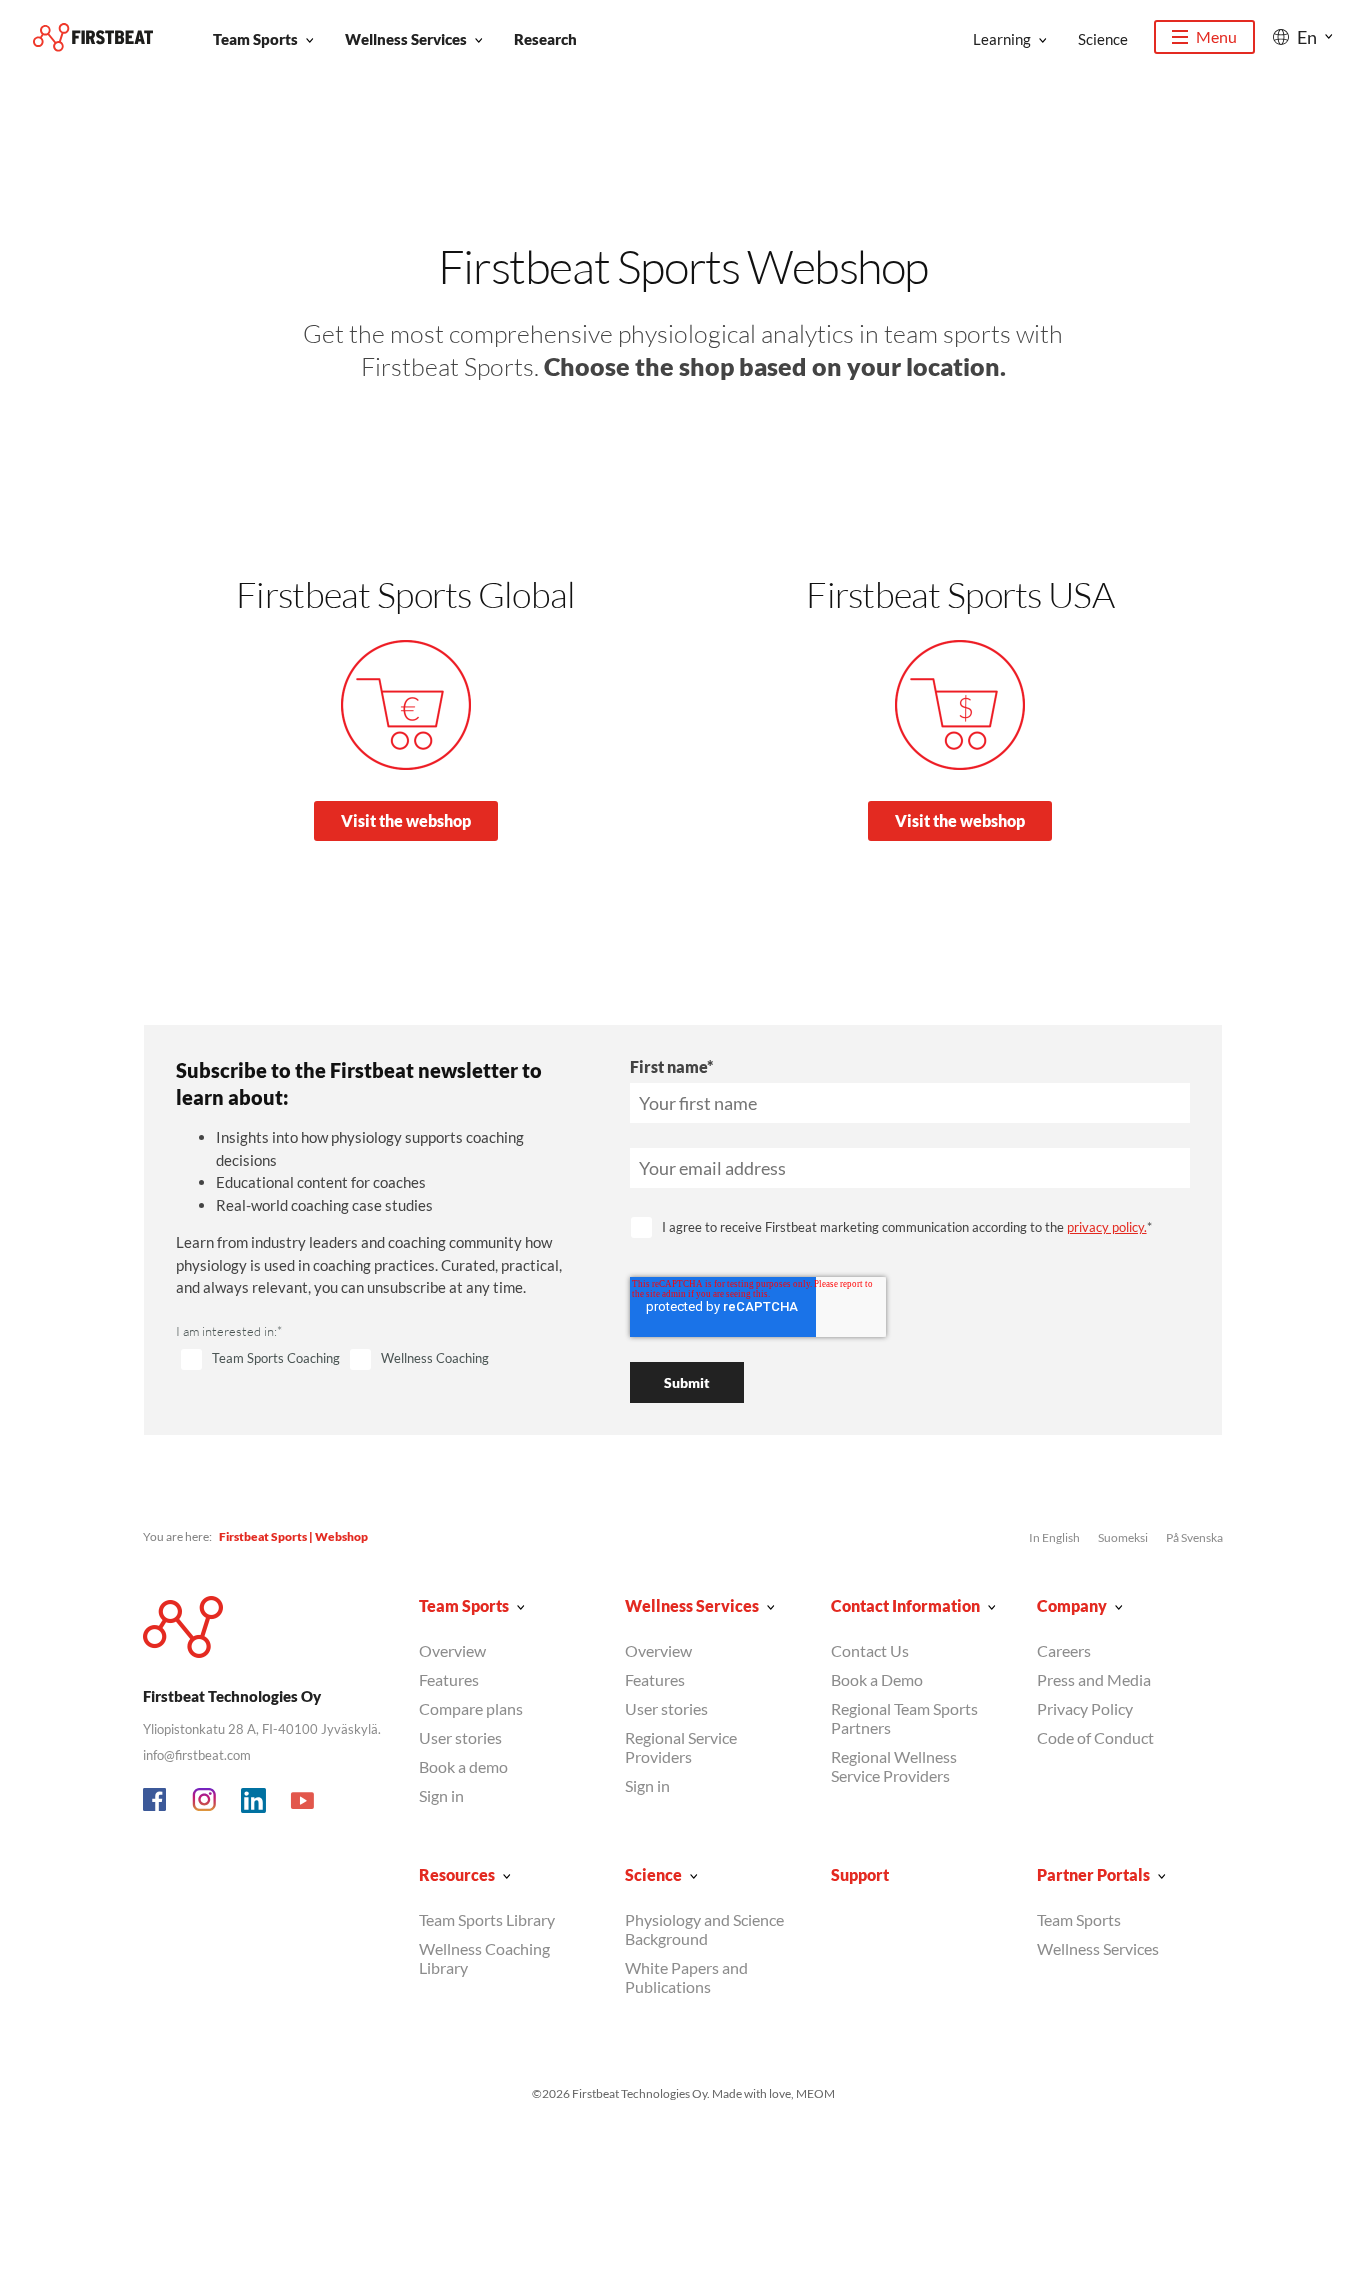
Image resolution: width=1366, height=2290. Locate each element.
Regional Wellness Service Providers (894, 1766)
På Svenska (1194, 1537)
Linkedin (254, 1801)
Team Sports (255, 39)
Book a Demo (877, 1679)
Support (860, 1874)
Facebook (156, 1801)
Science (1103, 39)
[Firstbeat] (93, 37)
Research (545, 39)
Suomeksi (1123, 1537)
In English (1054, 1537)
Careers (1064, 1650)
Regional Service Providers (681, 1747)
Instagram (205, 1801)
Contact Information (905, 1605)
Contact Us (870, 1650)
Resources (457, 1874)
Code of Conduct (1095, 1737)
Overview (452, 1650)
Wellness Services (406, 39)
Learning (1002, 39)
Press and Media (1094, 1679)
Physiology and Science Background (704, 1929)
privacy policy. (1107, 1227)
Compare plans (471, 1708)
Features (449, 1679)
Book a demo (463, 1766)
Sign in (441, 1795)
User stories (460, 1737)
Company (1072, 1605)
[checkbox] (379, 1360)
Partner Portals (1093, 1874)
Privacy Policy (1085, 1708)
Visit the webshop (406, 820)
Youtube (303, 1801)
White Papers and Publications (686, 1977)
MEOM (815, 2093)
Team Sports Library (487, 1919)
